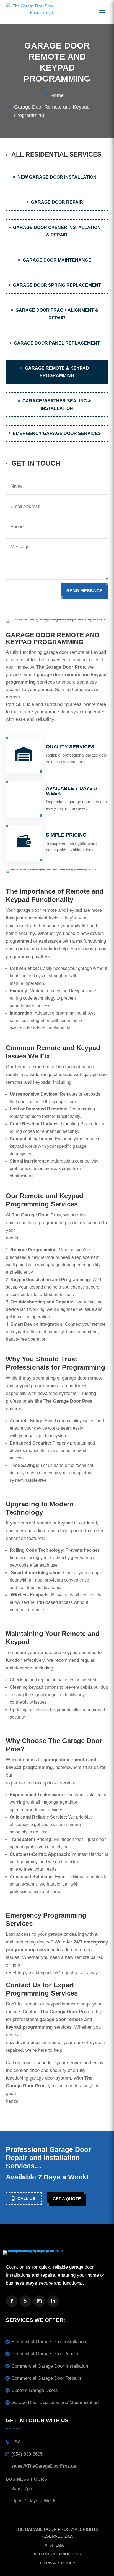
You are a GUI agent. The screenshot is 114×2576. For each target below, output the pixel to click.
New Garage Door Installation (57, 177)
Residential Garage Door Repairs (46, 2354)
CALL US (26, 2199)
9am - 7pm (22, 2488)
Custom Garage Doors (35, 2390)
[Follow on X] (25, 2301)
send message (85, 591)
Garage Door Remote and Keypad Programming (52, 111)
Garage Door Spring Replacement (57, 285)
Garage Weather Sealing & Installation (57, 405)
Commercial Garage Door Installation (50, 2366)
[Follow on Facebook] (12, 2301)
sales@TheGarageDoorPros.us (44, 2466)
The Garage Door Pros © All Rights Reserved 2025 (57, 2533)
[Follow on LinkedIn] (53, 2301)
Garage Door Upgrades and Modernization (55, 2402)
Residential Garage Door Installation (49, 2342)
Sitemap (58, 2545)
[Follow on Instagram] (39, 2301)
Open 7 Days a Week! (34, 2501)
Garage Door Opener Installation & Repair (57, 231)
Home (57, 95)
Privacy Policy (59, 2563)
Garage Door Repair (57, 202)
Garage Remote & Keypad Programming (57, 372)
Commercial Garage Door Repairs (46, 2378)
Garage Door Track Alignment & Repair (57, 314)
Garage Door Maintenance (57, 260)
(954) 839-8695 (27, 2454)
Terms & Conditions (59, 2554)
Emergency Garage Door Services (57, 433)
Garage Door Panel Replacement (57, 343)
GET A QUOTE (67, 2199)
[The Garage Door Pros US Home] (29, 12)
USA (16, 2442)
